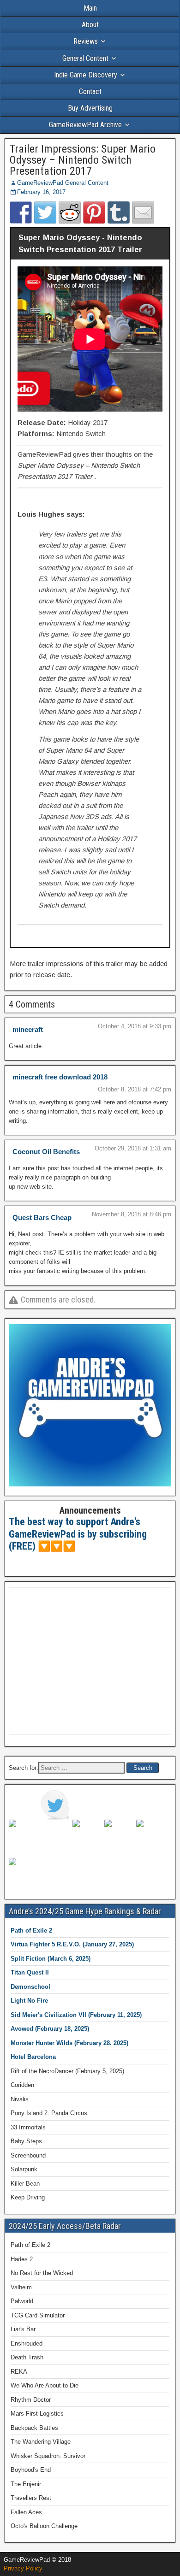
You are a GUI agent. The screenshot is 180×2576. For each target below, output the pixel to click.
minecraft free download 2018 (60, 1077)
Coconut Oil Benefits (46, 1152)
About (90, 25)
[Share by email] (143, 212)
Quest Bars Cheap (42, 1217)
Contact (90, 91)
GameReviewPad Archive (85, 125)
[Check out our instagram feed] (24, 1873)
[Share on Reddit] (70, 212)
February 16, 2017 (41, 192)
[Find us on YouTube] (151, 1834)
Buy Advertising (90, 108)
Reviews (86, 41)
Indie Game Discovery (86, 75)
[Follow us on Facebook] (24, 1834)
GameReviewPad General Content (63, 183)
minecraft (28, 1029)
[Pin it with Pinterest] (94, 212)
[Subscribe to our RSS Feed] (119, 1834)
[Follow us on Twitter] (55, 1805)
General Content (85, 58)
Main (90, 8)
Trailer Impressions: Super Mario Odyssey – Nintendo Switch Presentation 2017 (83, 160)
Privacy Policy (23, 2568)
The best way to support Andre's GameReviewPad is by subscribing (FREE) (78, 1534)
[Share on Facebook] (21, 212)
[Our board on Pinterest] (87, 1834)
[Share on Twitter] (45, 212)
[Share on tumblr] (119, 212)
